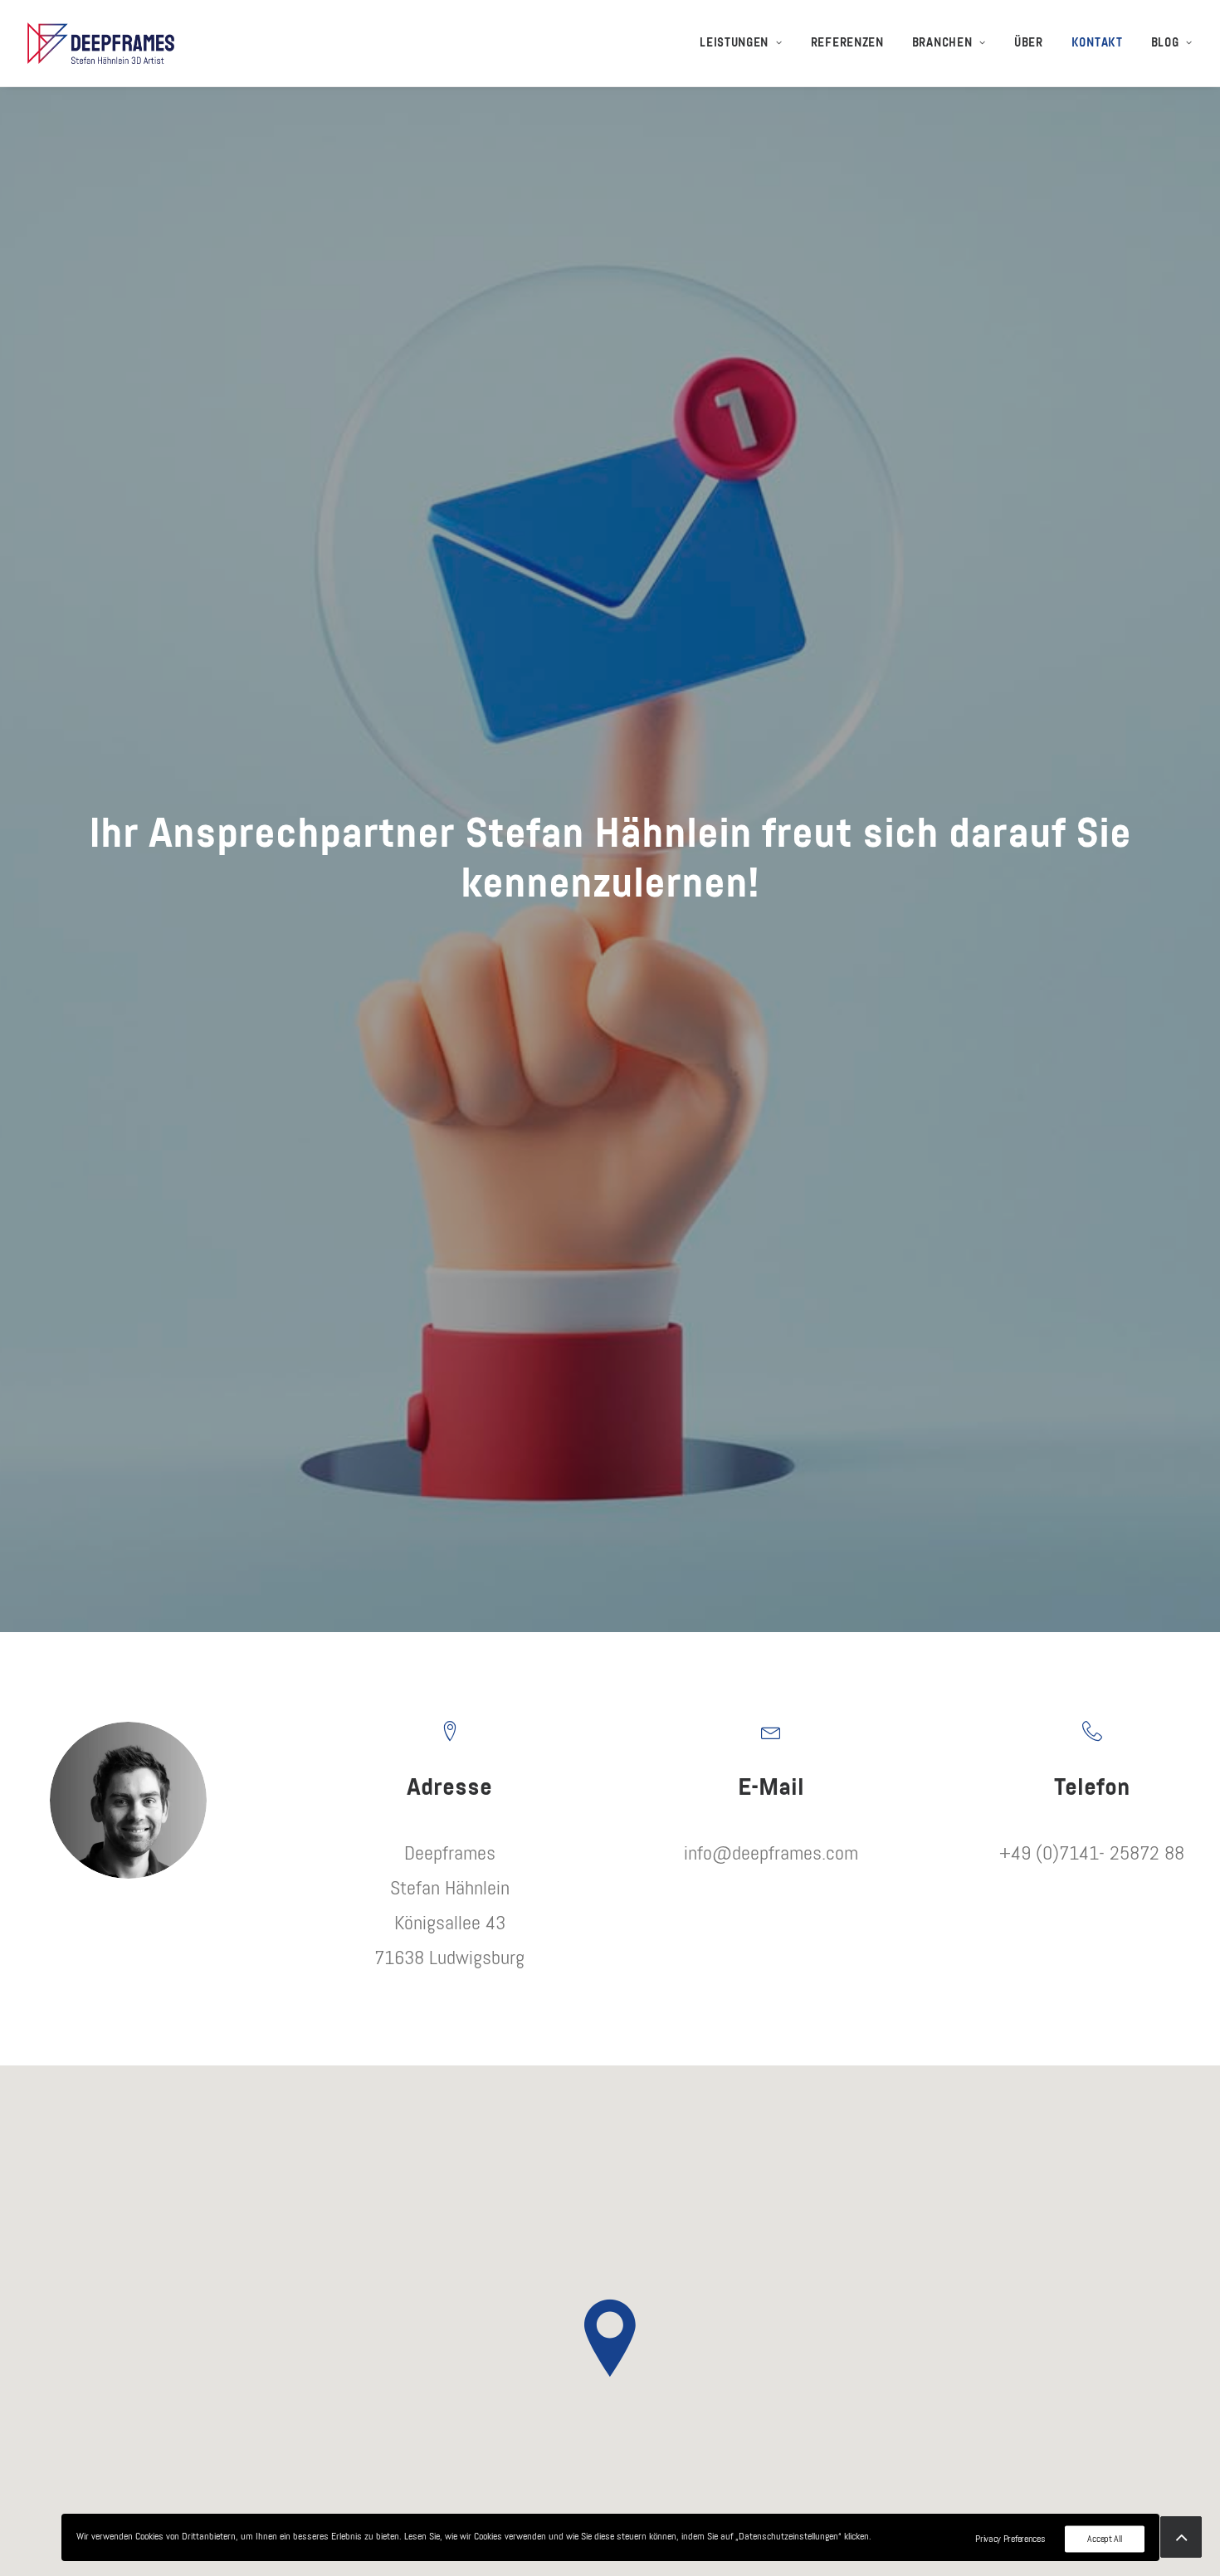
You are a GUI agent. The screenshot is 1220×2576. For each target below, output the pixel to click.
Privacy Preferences (1010, 2539)
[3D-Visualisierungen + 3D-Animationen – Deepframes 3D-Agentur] (101, 43)
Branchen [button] (942, 43)
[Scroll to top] (1181, 2536)
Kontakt (1097, 43)
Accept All (1104, 2539)
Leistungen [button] (734, 43)
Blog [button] (1165, 43)
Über (1029, 43)
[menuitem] (747, 43)
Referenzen (847, 43)
